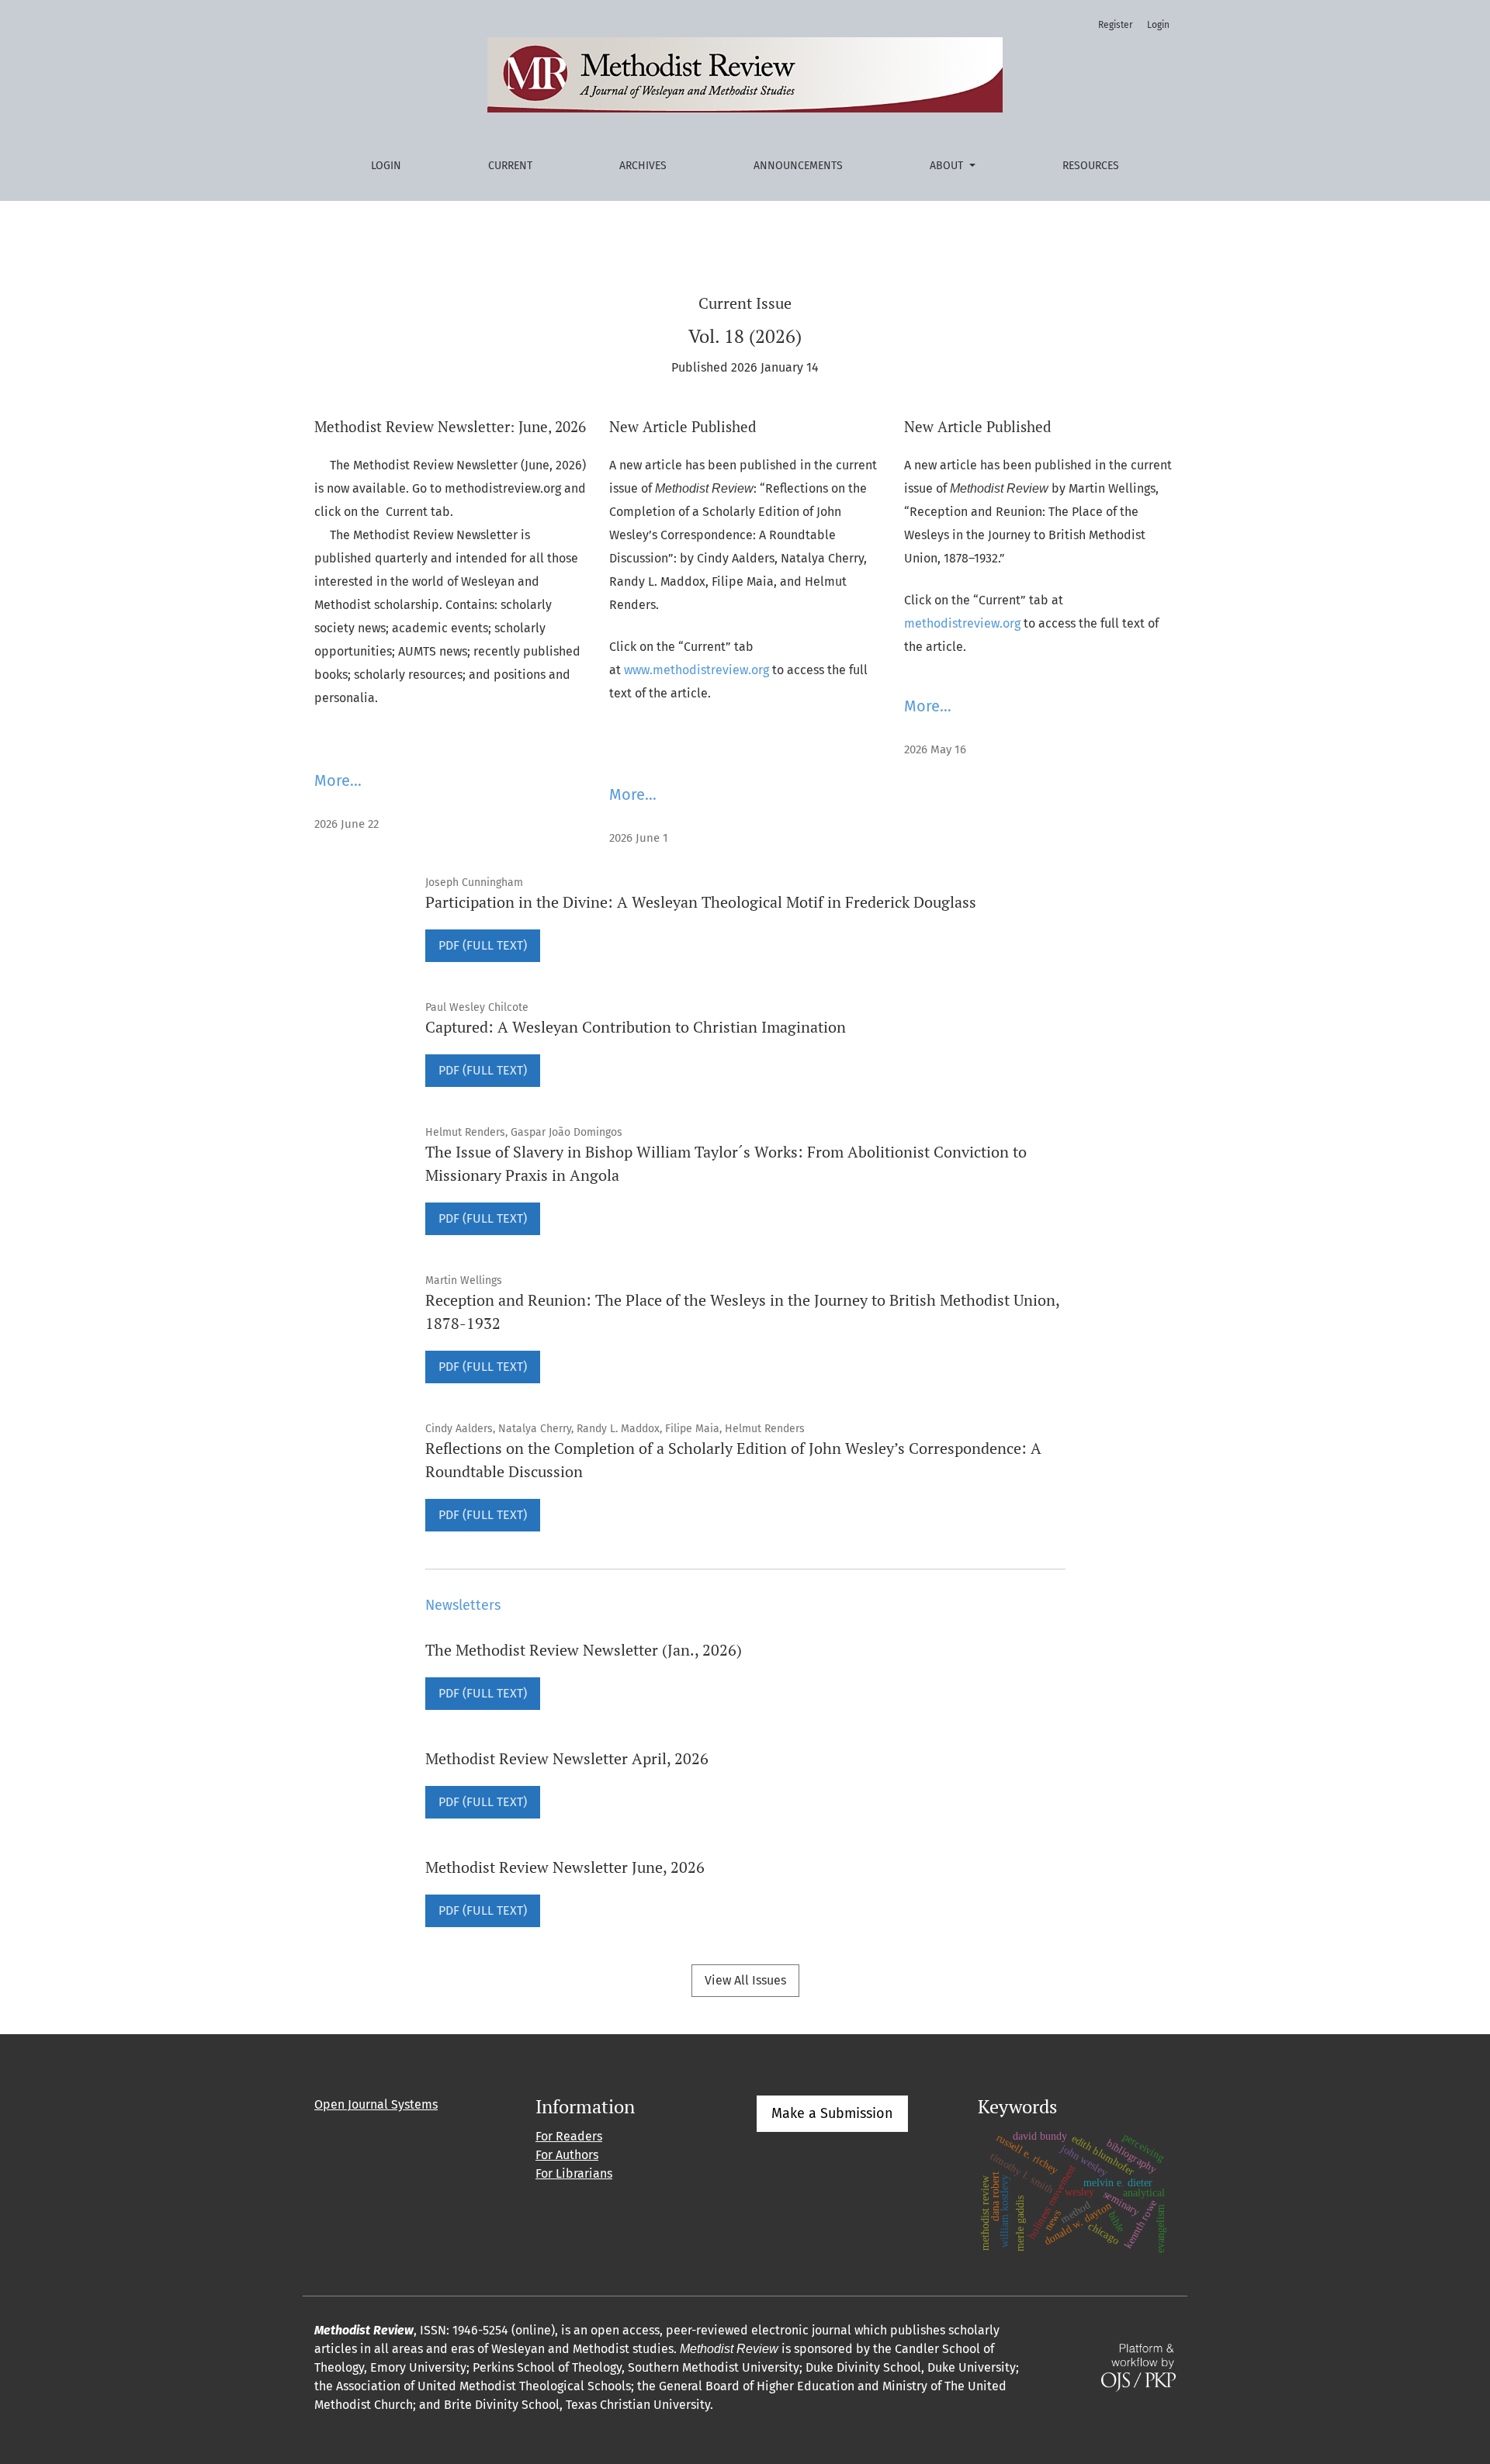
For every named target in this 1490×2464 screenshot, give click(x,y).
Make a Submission (832, 2113)
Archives (643, 166)
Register (1116, 25)
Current (510, 166)
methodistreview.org (962, 623)
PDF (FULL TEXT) (483, 945)
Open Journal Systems (376, 2104)
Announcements (798, 166)
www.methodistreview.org (696, 670)
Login (386, 166)
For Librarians (574, 2173)
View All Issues (745, 1980)
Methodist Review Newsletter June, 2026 (565, 1867)
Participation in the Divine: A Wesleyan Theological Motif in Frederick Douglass (701, 902)
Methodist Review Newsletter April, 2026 (567, 1758)
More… (338, 780)
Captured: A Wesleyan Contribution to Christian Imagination (636, 1027)
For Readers (569, 2136)
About (948, 166)
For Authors (567, 2155)
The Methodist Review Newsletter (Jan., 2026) (584, 1650)
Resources (1091, 166)
